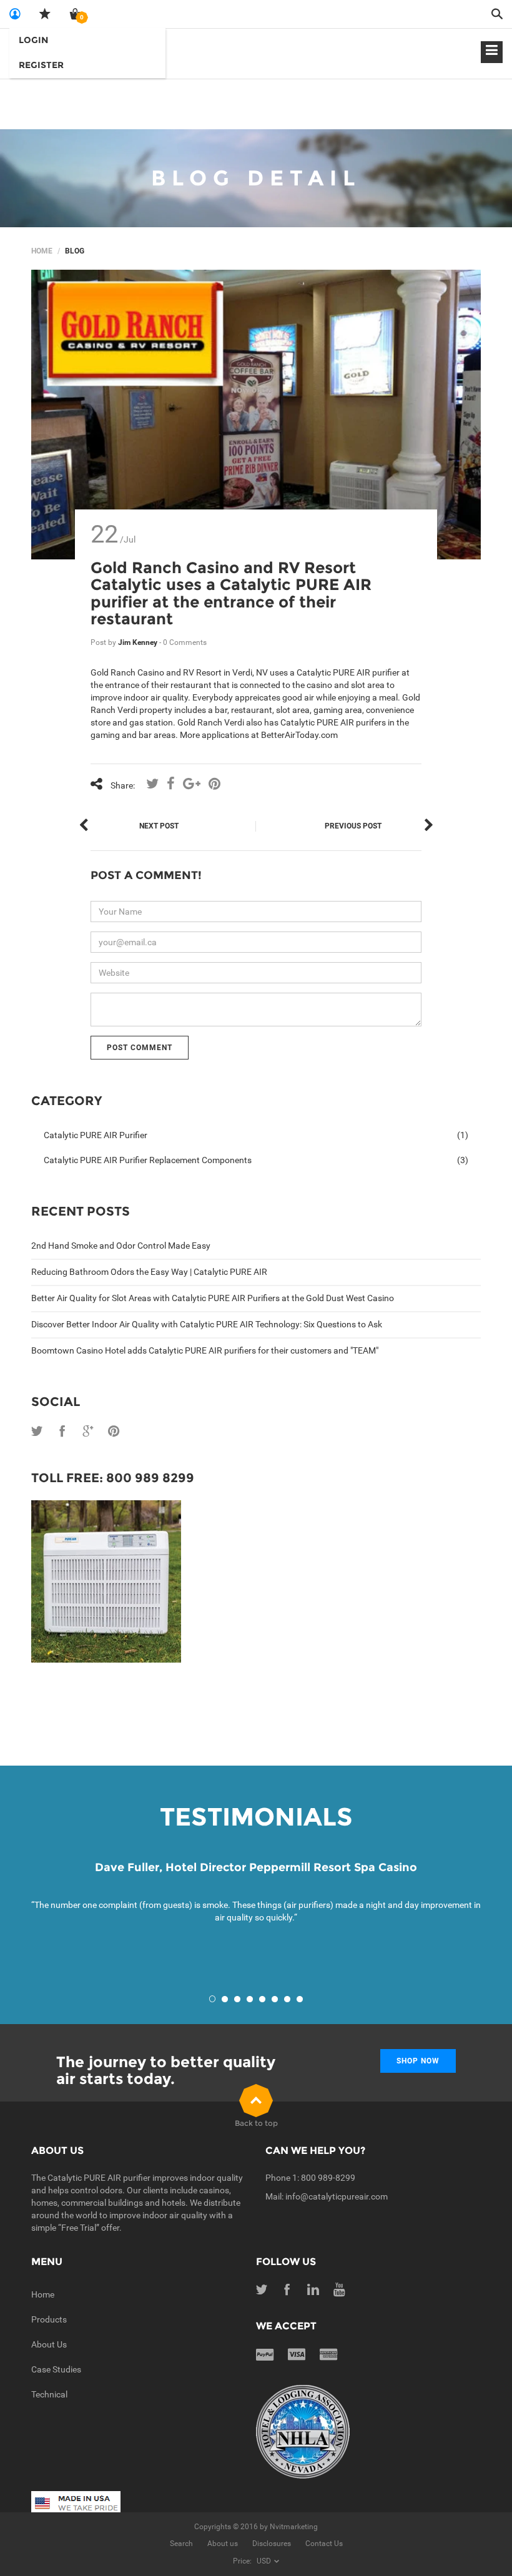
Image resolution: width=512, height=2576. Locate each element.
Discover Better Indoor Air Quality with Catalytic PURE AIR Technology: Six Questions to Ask (207, 1324)
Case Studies (56, 2369)
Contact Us (324, 2544)
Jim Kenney (139, 642)
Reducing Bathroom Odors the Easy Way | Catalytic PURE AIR (149, 1272)
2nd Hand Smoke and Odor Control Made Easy (121, 1246)
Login (33, 40)
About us (223, 2544)
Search (181, 2544)
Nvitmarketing (294, 2527)
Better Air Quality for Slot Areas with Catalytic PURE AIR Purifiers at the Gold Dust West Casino (213, 1298)
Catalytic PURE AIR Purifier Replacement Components (256, 1160)
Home (42, 251)
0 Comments (185, 642)
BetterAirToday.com (299, 735)
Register (41, 65)
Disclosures (272, 2544)
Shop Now (418, 2061)
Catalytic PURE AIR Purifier (256, 1135)
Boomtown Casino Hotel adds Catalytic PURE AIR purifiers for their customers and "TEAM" (205, 1350)
